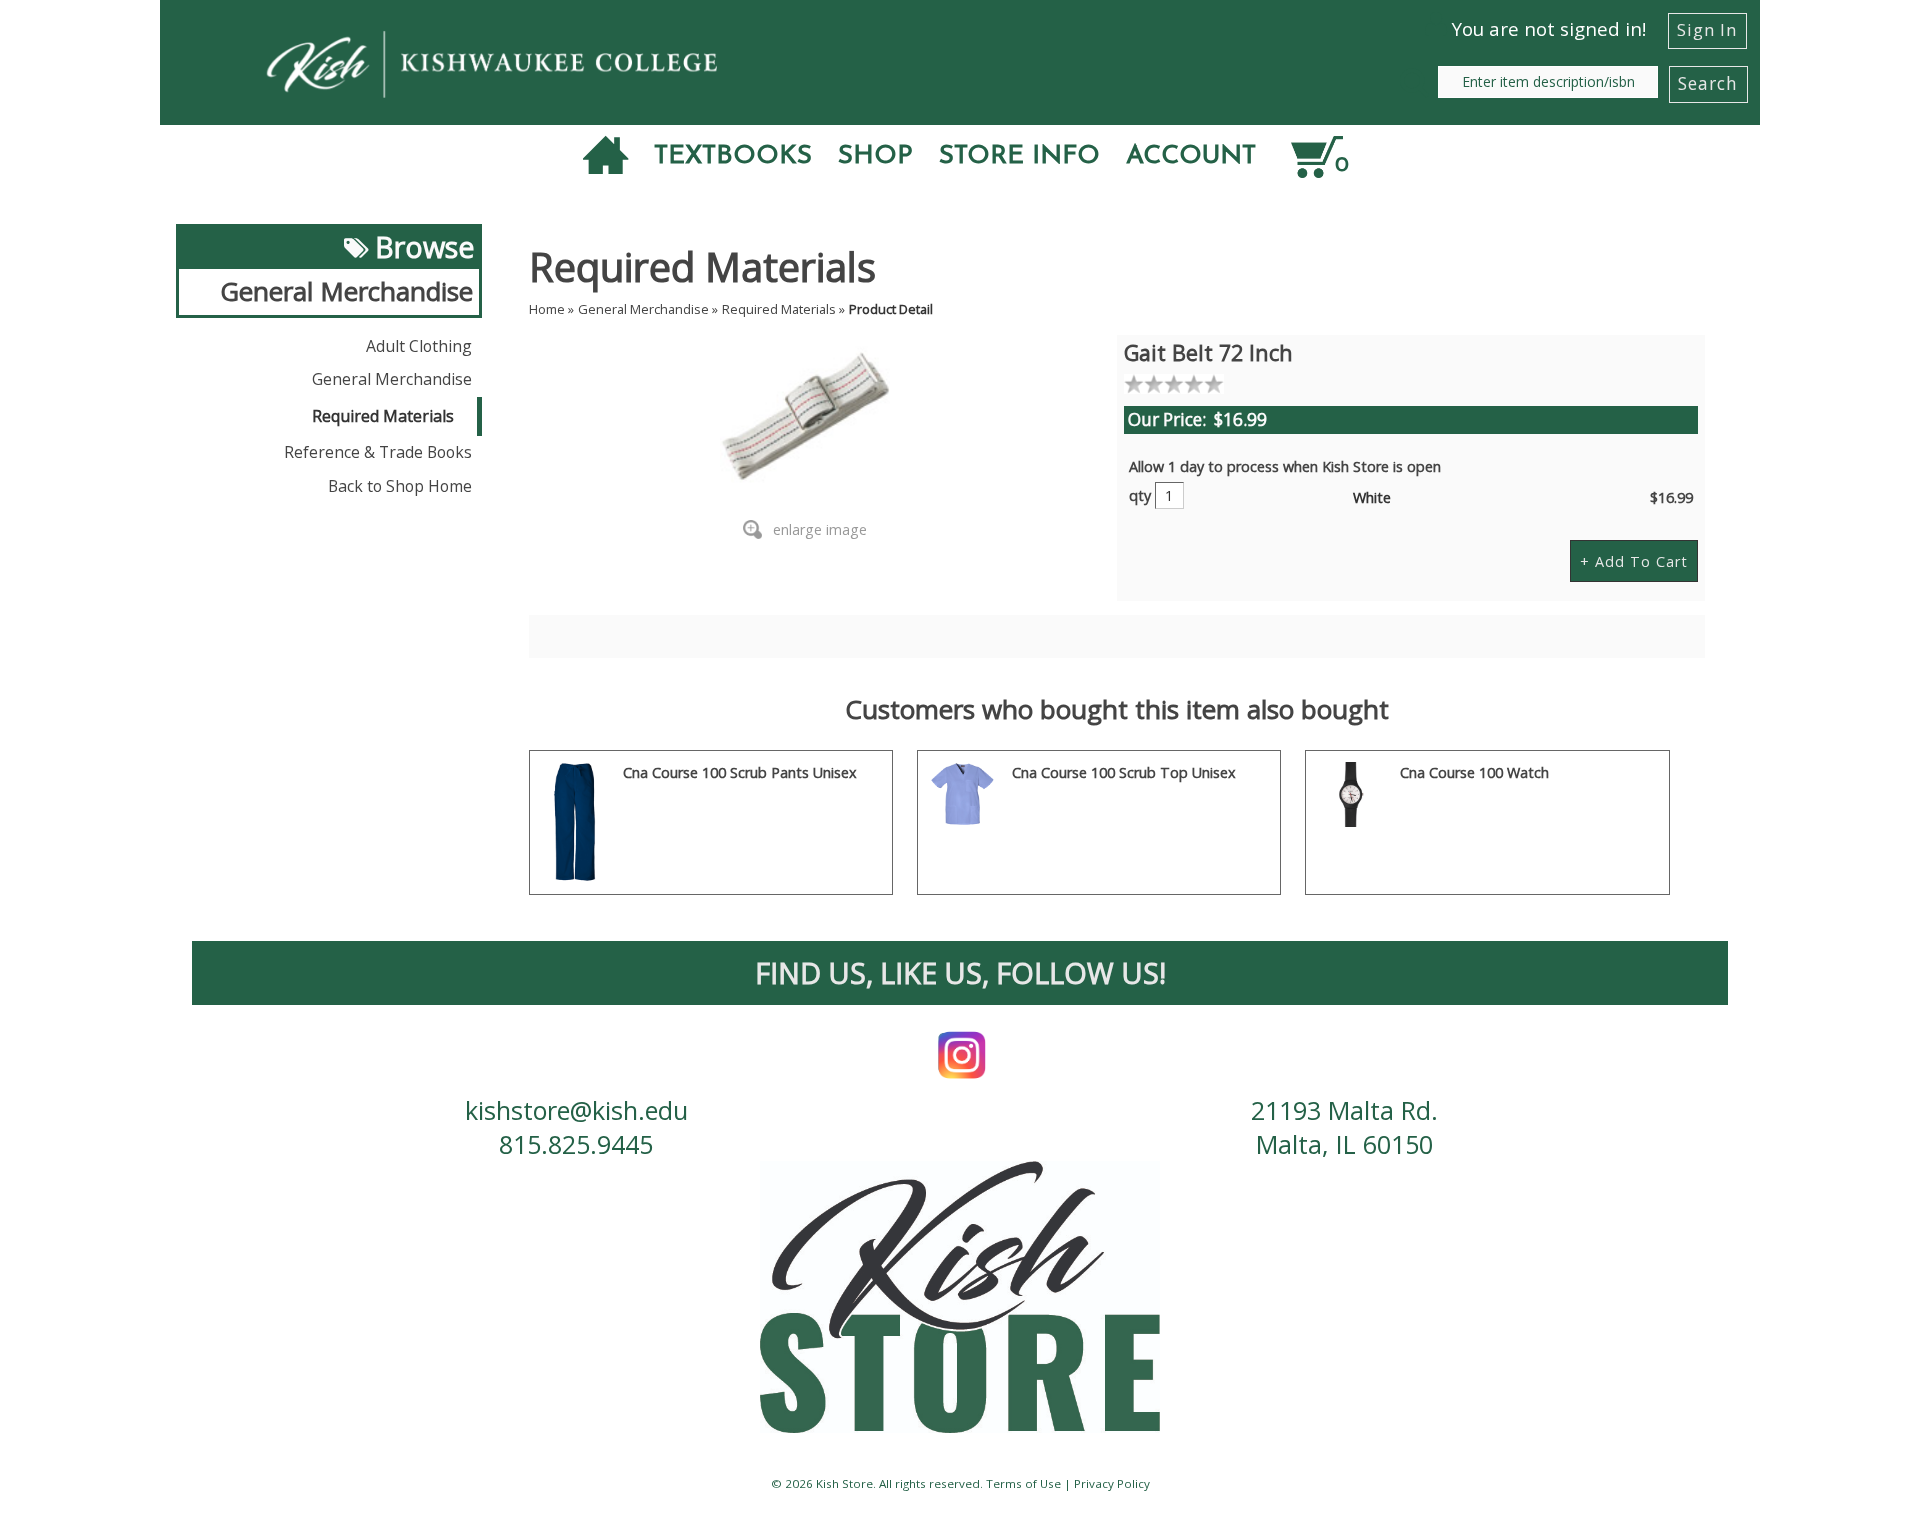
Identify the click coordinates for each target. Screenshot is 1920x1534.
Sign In (1707, 29)
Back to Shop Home (400, 486)
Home (547, 309)
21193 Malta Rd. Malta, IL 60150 (1344, 1127)
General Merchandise (392, 379)
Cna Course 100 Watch (1474, 772)
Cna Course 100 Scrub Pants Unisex (740, 772)
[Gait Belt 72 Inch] (805, 420)
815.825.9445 (576, 1144)
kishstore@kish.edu (576, 1110)
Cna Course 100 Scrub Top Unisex (1124, 772)
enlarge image (820, 529)
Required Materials (383, 416)
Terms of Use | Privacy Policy (1068, 1483)
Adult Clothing (419, 346)
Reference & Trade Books (378, 452)
